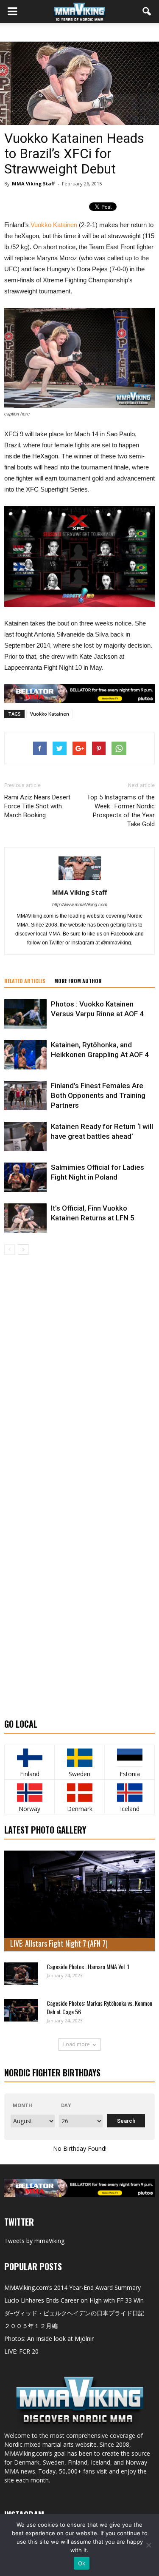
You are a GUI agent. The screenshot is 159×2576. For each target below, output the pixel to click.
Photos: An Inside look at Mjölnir (49, 2339)
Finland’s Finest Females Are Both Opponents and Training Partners (98, 1095)
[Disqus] (79, 1375)
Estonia (130, 1774)
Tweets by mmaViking (34, 2241)
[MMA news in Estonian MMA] (130, 1758)
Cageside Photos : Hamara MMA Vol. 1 (88, 1966)
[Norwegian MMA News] (29, 1793)
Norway (29, 1809)
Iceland (130, 1809)
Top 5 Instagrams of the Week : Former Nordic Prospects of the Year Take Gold (121, 811)
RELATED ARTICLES (25, 981)
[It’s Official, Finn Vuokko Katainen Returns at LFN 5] (25, 1218)
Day (66, 2105)
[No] (148, 2545)
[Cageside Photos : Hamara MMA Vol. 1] (21, 1974)
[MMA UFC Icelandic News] (130, 1793)
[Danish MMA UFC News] (79, 1793)
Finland (30, 1774)
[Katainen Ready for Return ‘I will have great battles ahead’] (25, 1136)
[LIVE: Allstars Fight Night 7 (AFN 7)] (79, 1901)
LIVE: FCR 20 (21, 2351)
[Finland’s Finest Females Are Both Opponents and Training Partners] (25, 1096)
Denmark (80, 1809)
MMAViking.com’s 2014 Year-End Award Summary (73, 2287)
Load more (77, 2044)
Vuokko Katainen (54, 225)
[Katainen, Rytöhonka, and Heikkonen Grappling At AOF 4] (25, 1055)
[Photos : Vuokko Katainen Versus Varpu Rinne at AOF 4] (25, 1014)
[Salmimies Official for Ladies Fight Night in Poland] (25, 1177)
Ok (82, 2563)
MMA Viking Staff (33, 183)
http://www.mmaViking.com (80, 904)
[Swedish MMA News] (29, 1758)
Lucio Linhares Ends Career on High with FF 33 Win (74, 2300)
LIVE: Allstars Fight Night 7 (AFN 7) (59, 1943)
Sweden (79, 1774)
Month (22, 2105)
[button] (147, 11)
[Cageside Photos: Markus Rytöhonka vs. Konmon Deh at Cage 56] (21, 2010)
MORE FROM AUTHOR (78, 981)
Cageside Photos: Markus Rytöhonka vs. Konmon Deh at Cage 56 (99, 2007)
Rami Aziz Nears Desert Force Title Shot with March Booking (37, 806)
